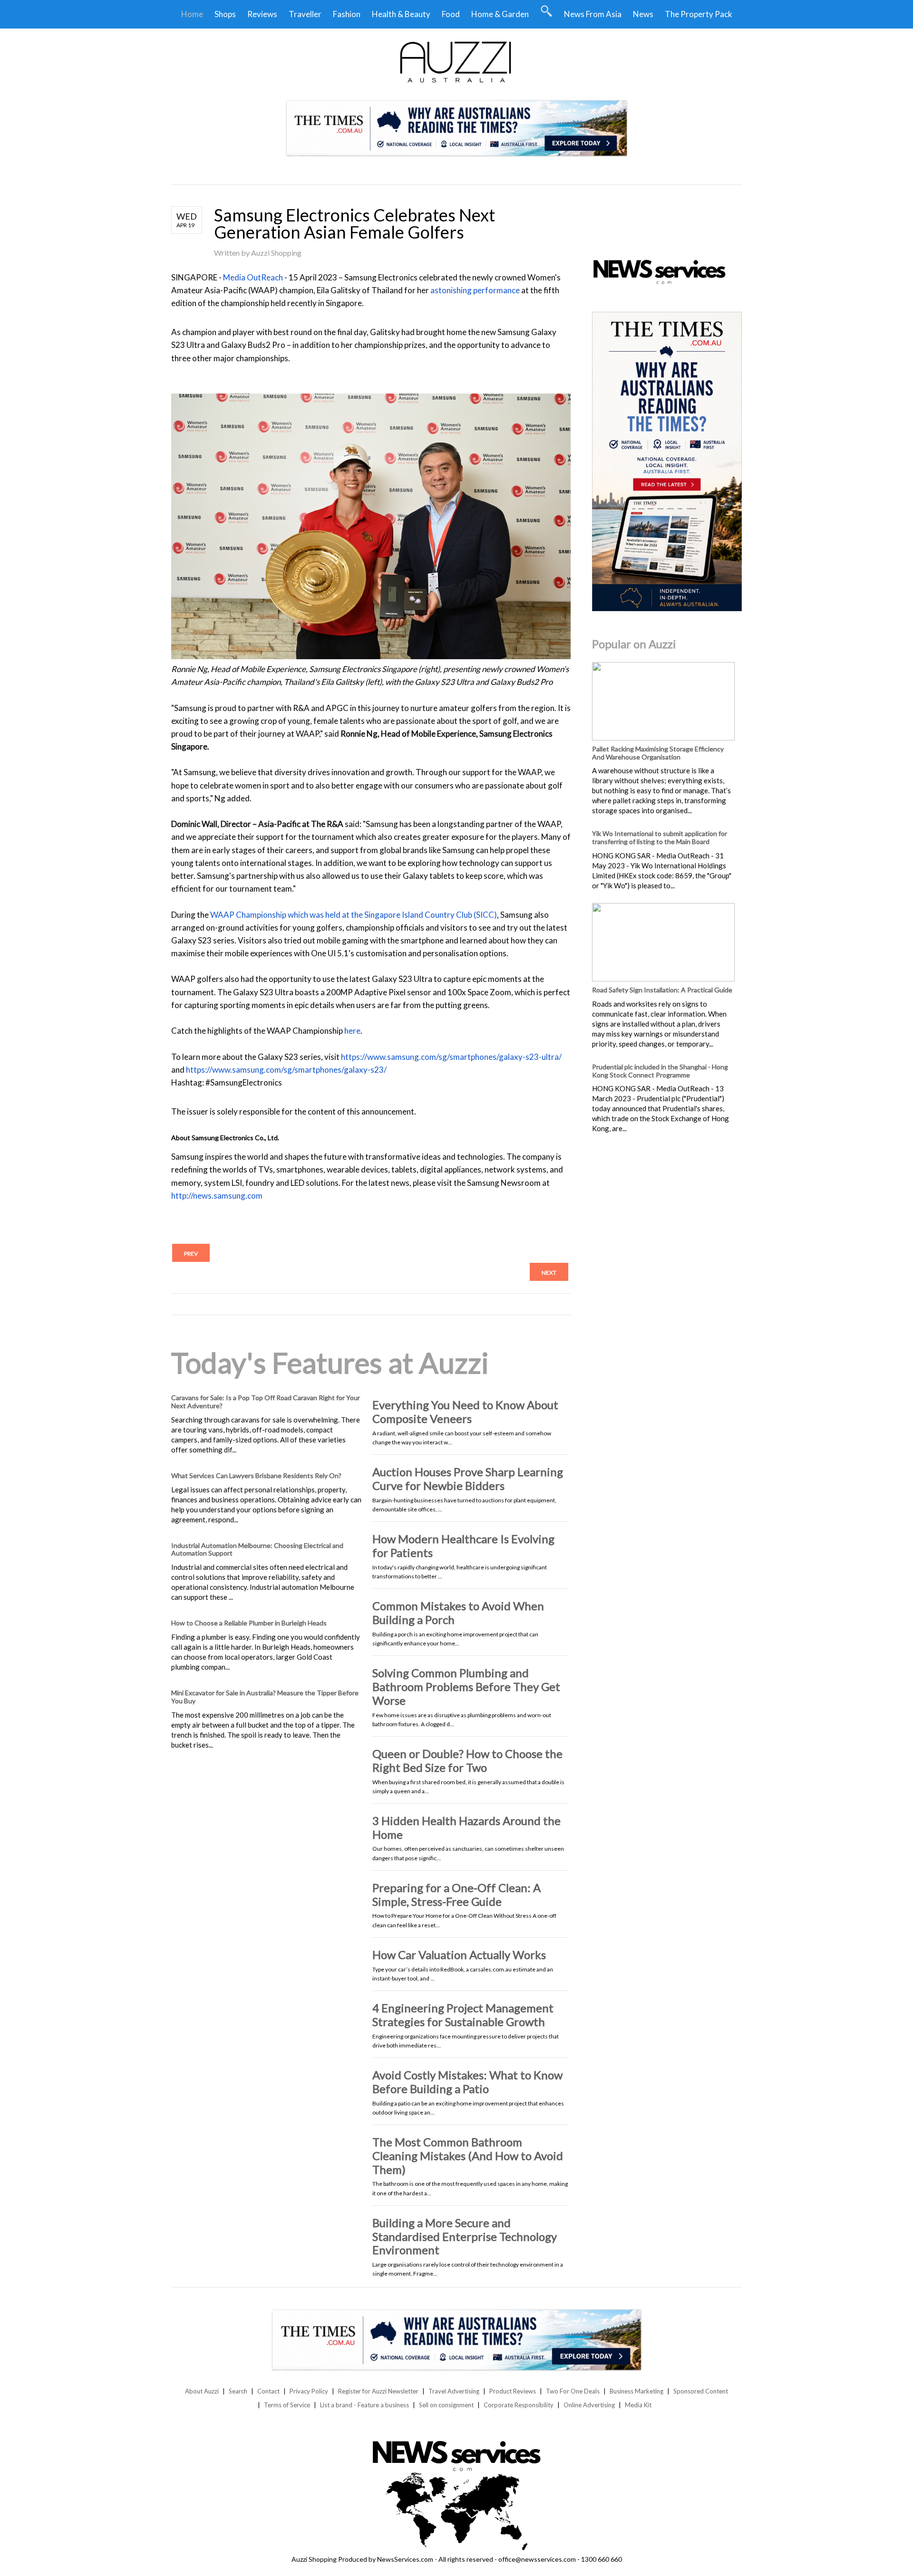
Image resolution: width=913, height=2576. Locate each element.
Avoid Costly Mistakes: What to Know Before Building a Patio (467, 2082)
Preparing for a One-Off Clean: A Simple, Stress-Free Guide (456, 1894)
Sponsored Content (701, 2391)
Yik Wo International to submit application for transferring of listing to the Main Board (660, 837)
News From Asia (593, 14)
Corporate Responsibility (519, 2405)
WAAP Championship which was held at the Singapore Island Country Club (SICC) (354, 915)
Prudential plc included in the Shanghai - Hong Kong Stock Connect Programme (660, 1071)
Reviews (262, 14)
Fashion (347, 14)
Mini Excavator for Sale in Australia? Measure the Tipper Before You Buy (265, 1697)
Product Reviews (513, 2391)
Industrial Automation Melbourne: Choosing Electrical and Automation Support (257, 1549)
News (643, 14)
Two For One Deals (573, 2391)
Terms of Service (287, 2405)
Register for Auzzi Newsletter (378, 2391)
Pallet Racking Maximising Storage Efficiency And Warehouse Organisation (658, 753)
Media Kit (638, 2405)
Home (192, 14)
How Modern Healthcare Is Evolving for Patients (463, 1546)
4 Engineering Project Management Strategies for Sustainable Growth (463, 2015)
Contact (268, 2391)
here (352, 1031)
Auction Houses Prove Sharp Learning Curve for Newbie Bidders (468, 1479)
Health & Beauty (401, 14)
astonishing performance (475, 290)
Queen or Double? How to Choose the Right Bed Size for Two (467, 1760)
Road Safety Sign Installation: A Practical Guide (662, 990)
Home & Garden (500, 14)
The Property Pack (699, 14)
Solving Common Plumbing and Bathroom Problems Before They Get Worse (466, 1687)
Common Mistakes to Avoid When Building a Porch (458, 1613)
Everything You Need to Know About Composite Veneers (465, 1412)
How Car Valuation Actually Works (459, 1955)
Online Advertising (589, 2405)
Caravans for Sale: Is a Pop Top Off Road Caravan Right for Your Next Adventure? (266, 1402)
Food (451, 14)
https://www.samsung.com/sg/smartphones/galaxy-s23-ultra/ (451, 1057)
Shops (225, 14)
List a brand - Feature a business (364, 2405)
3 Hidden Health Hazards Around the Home (466, 1827)
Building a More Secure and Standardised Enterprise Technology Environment (465, 2236)
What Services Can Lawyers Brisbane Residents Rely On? (256, 1475)
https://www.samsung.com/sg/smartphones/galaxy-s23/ (286, 1070)
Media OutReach (253, 277)
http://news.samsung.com (217, 1196)
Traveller (305, 14)
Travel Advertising (454, 2391)
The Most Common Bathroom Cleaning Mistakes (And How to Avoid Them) (468, 2156)
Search (238, 2391)
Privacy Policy (309, 2391)
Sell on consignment (446, 2405)
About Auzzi (202, 2391)
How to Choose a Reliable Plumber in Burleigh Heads (249, 1623)
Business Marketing (636, 2391)
